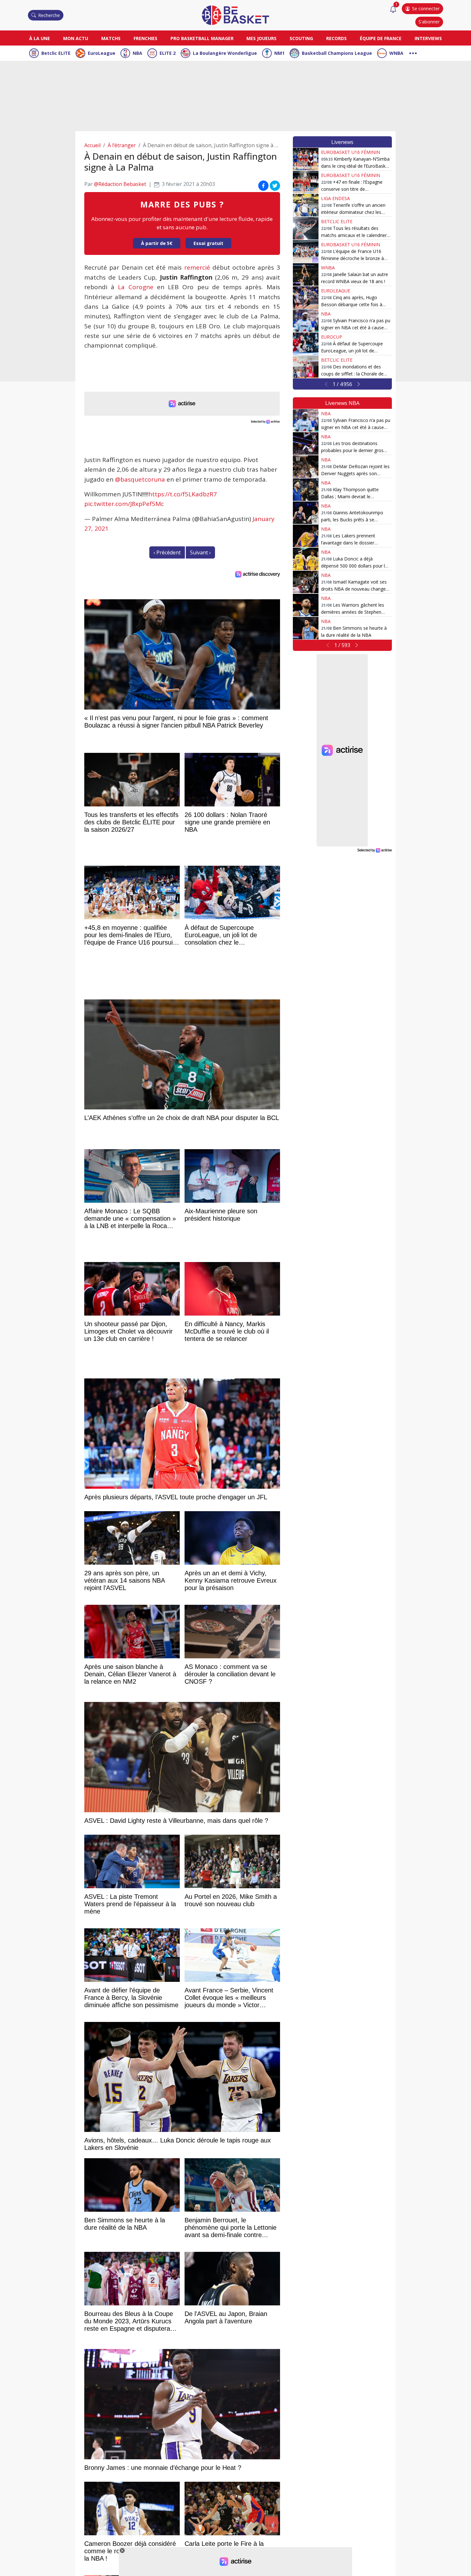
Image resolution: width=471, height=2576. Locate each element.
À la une (40, 38)
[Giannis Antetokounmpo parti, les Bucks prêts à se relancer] (306, 513)
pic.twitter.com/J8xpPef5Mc (124, 504)
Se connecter (426, 8)
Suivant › (200, 552)
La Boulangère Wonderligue (225, 53)
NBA (137, 53)
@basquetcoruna (140, 479)
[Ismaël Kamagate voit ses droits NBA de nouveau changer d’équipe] (306, 582)
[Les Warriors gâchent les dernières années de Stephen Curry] (306, 605)
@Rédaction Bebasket (120, 184)
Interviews (428, 38)
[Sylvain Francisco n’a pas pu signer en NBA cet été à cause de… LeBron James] (306, 321)
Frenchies (145, 38)
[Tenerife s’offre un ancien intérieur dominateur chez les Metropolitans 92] (306, 205)
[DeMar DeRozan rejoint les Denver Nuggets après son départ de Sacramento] (306, 467)
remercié (197, 267)
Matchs (111, 38)
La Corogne (136, 287)
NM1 (279, 53)
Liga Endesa (335, 198)
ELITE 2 (168, 53)
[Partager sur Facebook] (263, 185)
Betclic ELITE (56, 53)
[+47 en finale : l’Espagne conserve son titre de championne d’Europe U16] (306, 182)
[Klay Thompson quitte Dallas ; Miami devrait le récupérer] (306, 490)
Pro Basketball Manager (202, 38)
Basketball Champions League (337, 53)
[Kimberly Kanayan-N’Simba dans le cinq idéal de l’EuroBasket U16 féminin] (306, 159)
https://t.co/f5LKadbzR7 (183, 494)
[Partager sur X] (275, 185)
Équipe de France (381, 38)
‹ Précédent (167, 552)
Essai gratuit (208, 243)
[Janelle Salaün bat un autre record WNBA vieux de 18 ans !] (306, 274)
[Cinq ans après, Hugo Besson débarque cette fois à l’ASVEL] (306, 298)
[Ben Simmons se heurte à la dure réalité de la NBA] (306, 628)
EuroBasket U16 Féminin (351, 152)
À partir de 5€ (157, 243)
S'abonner (429, 22)
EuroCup (332, 337)
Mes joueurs (261, 38)
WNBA (396, 53)
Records (336, 38)
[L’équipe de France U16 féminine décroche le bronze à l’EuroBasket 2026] (306, 251)
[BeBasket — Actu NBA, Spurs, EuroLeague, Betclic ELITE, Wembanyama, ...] (235, 15)
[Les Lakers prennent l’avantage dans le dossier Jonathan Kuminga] (306, 536)
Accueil (92, 145)
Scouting (301, 38)
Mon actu (76, 38)
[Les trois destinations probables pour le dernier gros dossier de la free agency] (306, 443)
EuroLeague (102, 53)
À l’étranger (122, 145)
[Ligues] (413, 52)
